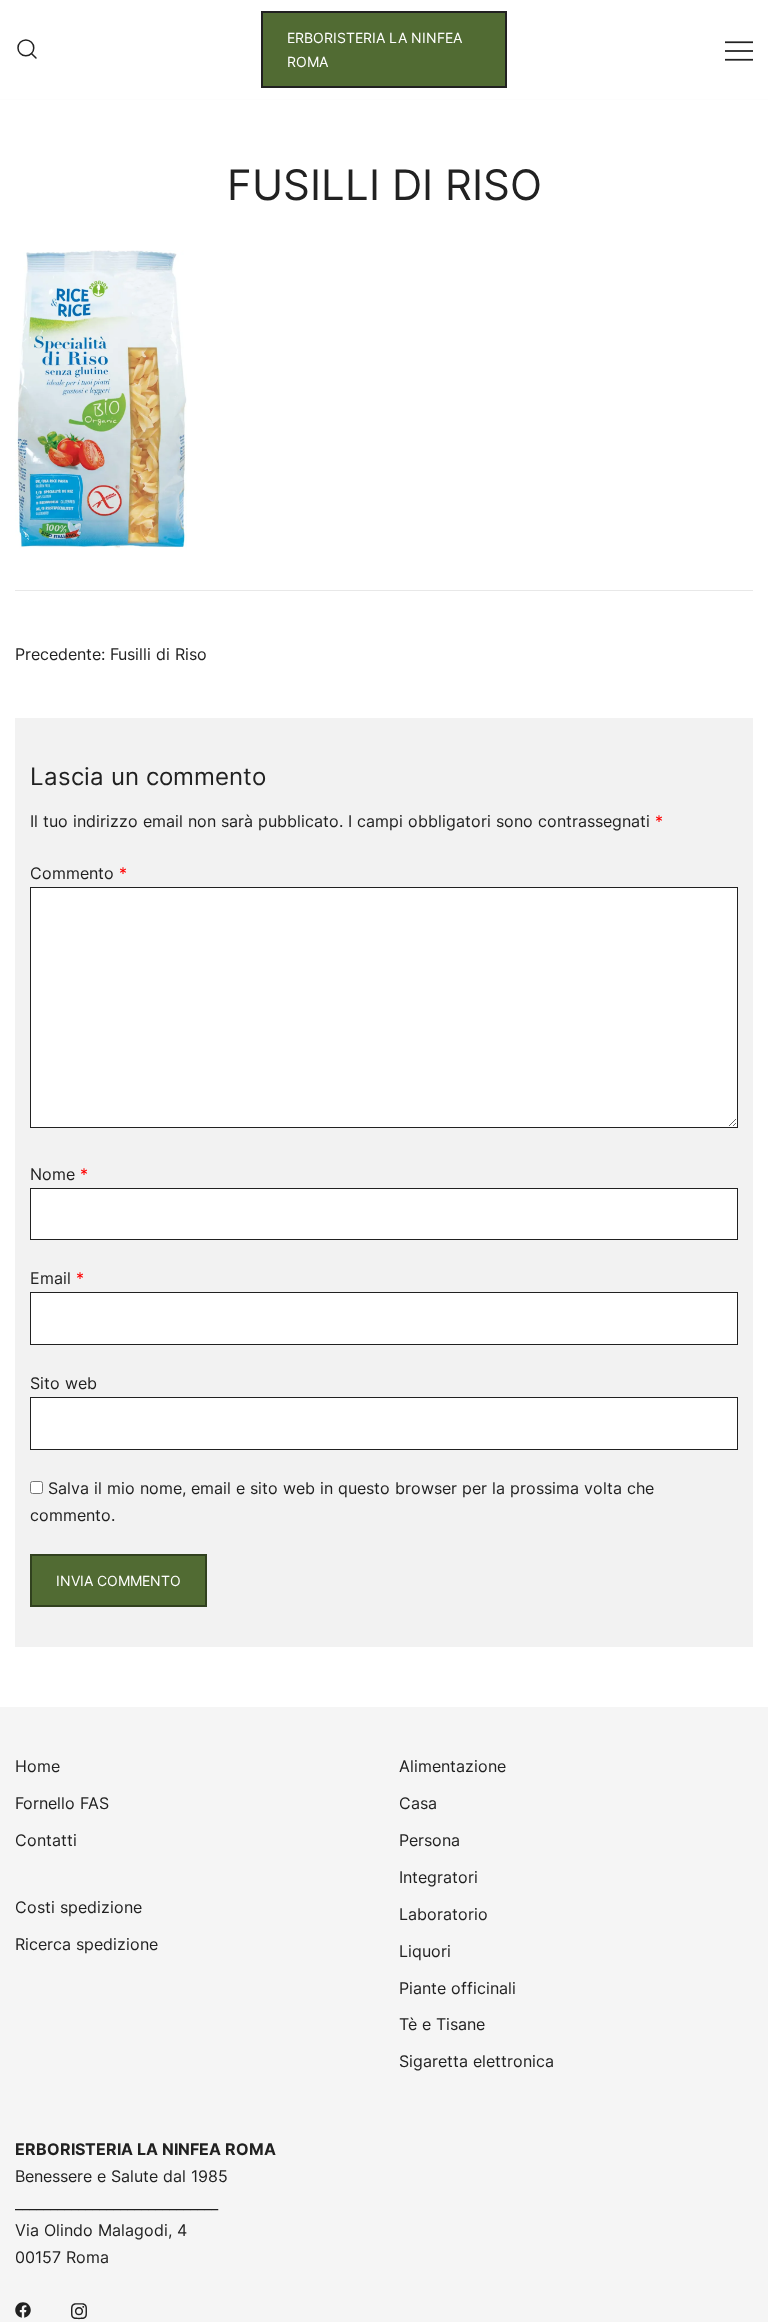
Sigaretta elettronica (476, 2061)
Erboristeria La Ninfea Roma (374, 49)
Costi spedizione (78, 1907)
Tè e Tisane (442, 2024)
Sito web (63, 1383)
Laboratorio (443, 1914)
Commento (78, 873)
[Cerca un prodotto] (27, 50)
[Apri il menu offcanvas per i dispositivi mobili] (739, 49)
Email (57, 1278)
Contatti (46, 1840)
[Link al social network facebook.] (23, 2309)
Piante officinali (457, 1988)
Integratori (438, 1877)
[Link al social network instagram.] (79, 2309)
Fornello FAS (62, 1803)
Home (37, 1766)
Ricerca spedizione (86, 1944)
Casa (418, 1803)
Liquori (425, 1951)
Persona (429, 1840)
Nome (59, 1174)
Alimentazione (452, 1766)
